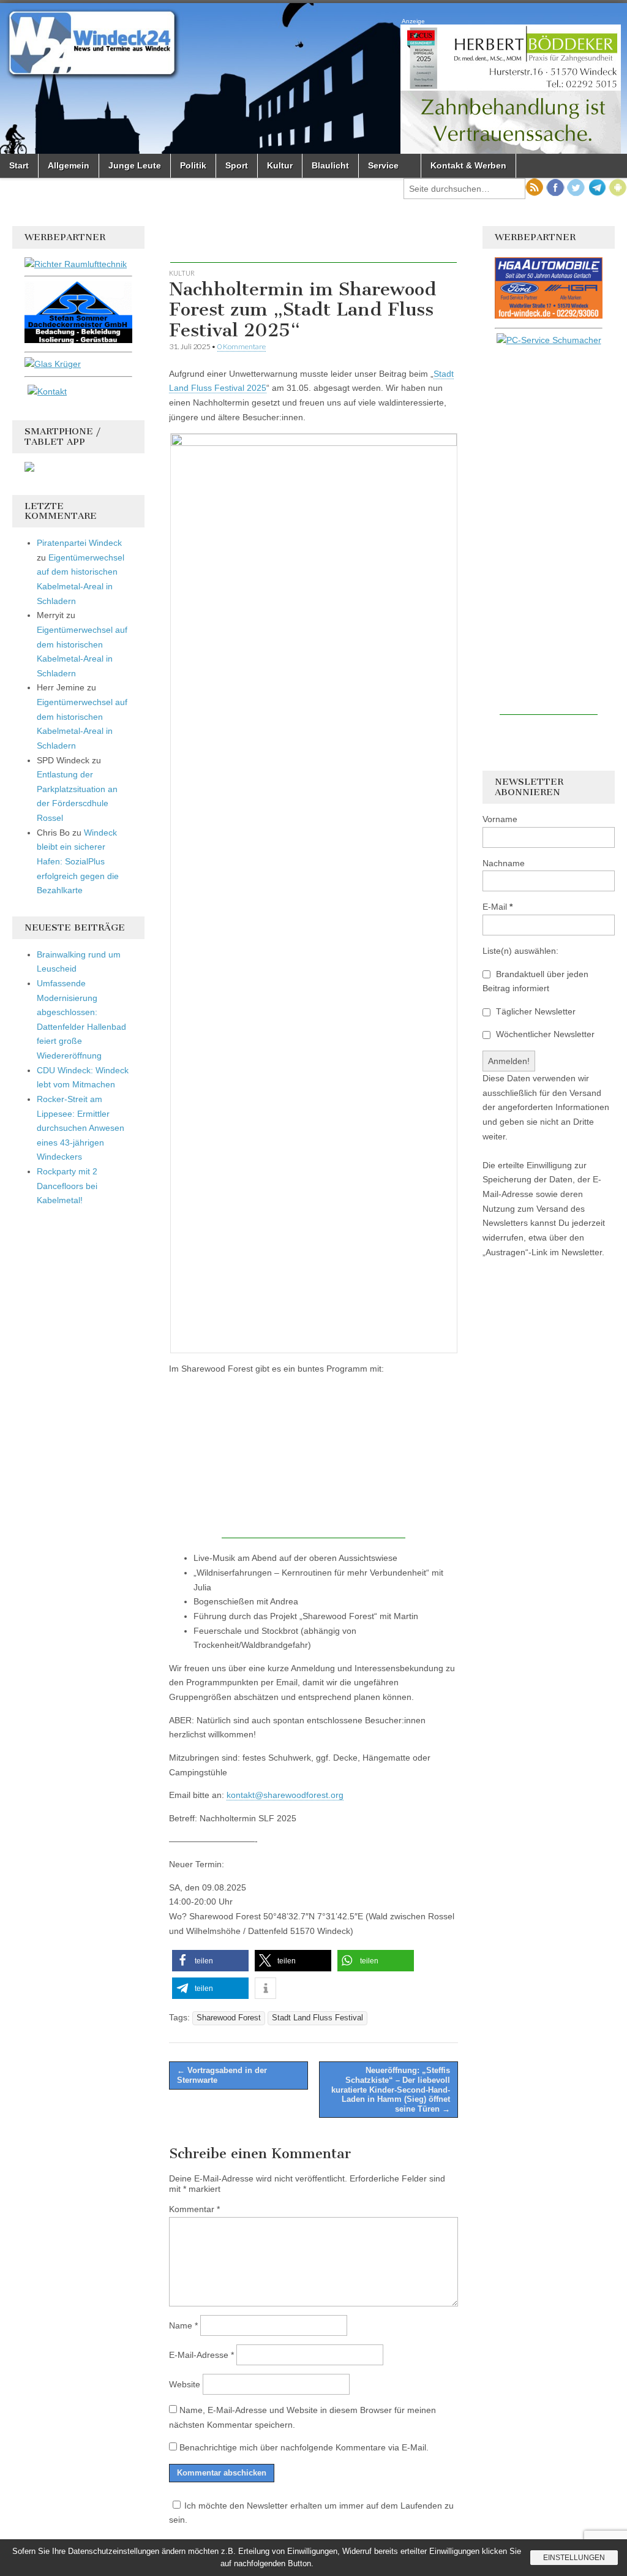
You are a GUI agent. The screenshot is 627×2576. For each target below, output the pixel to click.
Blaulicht (330, 165)
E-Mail (497, 907)
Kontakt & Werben (468, 165)
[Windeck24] (313, 78)
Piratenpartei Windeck (79, 543)
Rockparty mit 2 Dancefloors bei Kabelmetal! (67, 1186)
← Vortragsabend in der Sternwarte (222, 2075)
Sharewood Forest (229, 2018)
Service (383, 165)
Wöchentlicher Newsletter (544, 1034)
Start (19, 165)
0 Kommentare (242, 346)
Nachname (504, 863)
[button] (210, 1961)
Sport (237, 165)
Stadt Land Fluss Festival (317, 2018)
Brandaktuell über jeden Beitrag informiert (535, 981)
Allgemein (69, 165)
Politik (193, 165)
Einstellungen (574, 2558)
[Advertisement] (313, 244)
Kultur (280, 165)
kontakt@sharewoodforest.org (285, 1795)
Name (183, 2325)
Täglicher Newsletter (535, 1011)
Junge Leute (135, 165)
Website (185, 2384)
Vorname (500, 819)
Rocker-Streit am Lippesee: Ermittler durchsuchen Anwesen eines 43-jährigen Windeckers (81, 1128)
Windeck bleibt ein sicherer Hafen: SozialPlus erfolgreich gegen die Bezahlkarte (78, 862)
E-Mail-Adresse (201, 2355)
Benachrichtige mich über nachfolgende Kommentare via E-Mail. (304, 2447)
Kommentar (194, 2209)
